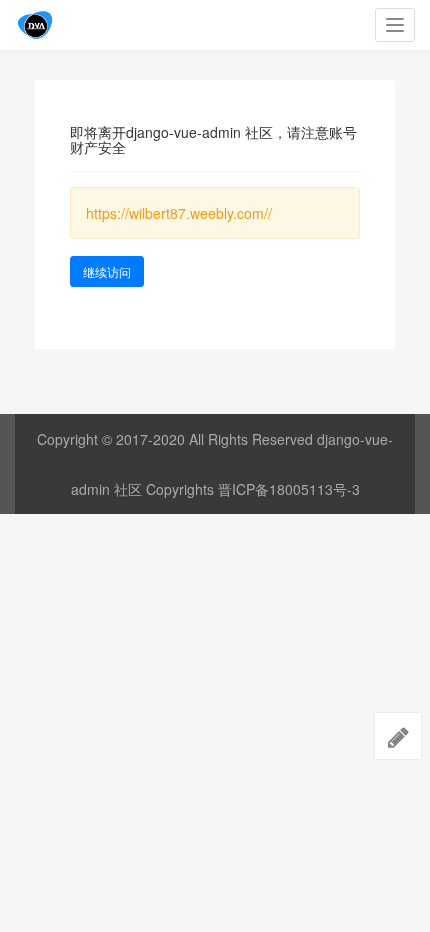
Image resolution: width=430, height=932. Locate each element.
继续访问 (107, 271)
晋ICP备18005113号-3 (289, 489)
